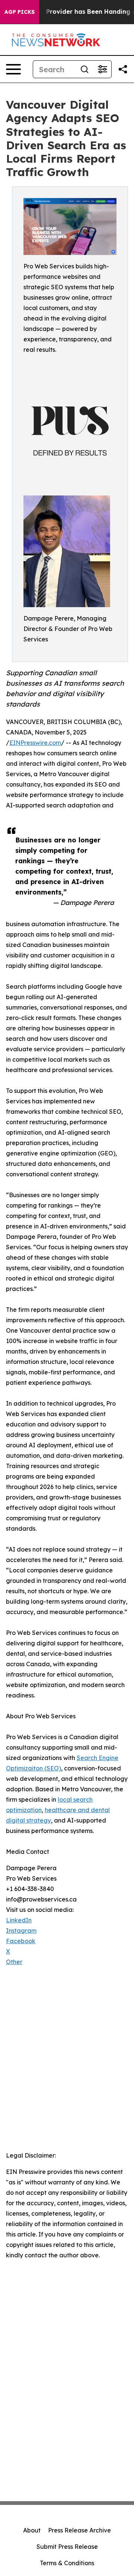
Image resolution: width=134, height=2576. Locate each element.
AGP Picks (20, 12)
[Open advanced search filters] (102, 69)
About (32, 2530)
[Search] (84, 69)
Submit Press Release (67, 2547)
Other (14, 1962)
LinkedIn (19, 1920)
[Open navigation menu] (13, 69)
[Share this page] (123, 69)
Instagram (21, 1931)
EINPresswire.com (35, 743)
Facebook (21, 1941)
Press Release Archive (79, 2530)
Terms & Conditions (67, 2563)
